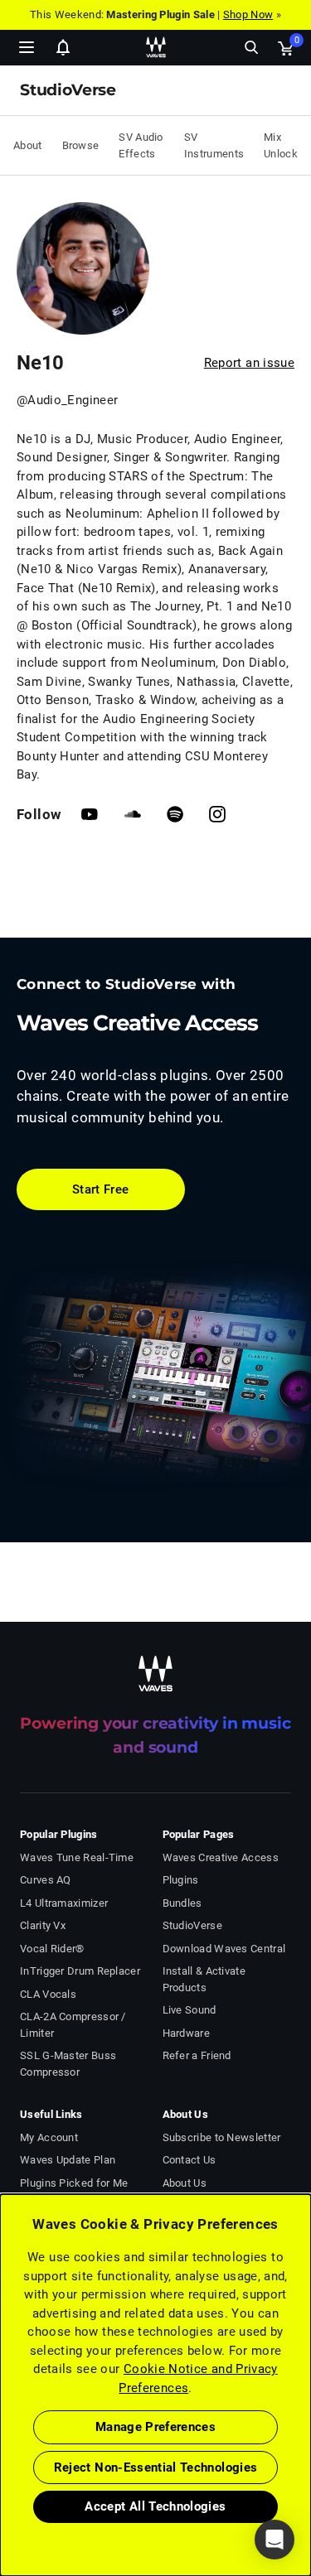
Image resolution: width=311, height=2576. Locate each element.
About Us (185, 2183)
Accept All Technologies (155, 2506)
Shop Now (248, 14)
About (28, 145)
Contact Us (190, 2160)
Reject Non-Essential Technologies (156, 2467)
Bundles (182, 1903)
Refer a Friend (197, 2055)
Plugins (181, 1880)
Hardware (186, 2033)
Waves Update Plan (68, 2160)
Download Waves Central (224, 1949)
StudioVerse (192, 1925)
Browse (81, 145)
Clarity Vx (43, 1925)
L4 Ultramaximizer (64, 1903)
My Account (49, 2137)
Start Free (101, 1189)
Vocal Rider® (52, 1949)
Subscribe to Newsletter (222, 2137)
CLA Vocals (48, 1994)
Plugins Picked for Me (74, 2183)
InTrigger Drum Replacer (80, 1971)
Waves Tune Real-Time (77, 1857)
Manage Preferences (155, 2427)
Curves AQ (46, 1880)
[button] (1, 2492)
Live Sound (190, 2010)
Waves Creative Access (221, 1857)
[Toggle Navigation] (27, 47)
